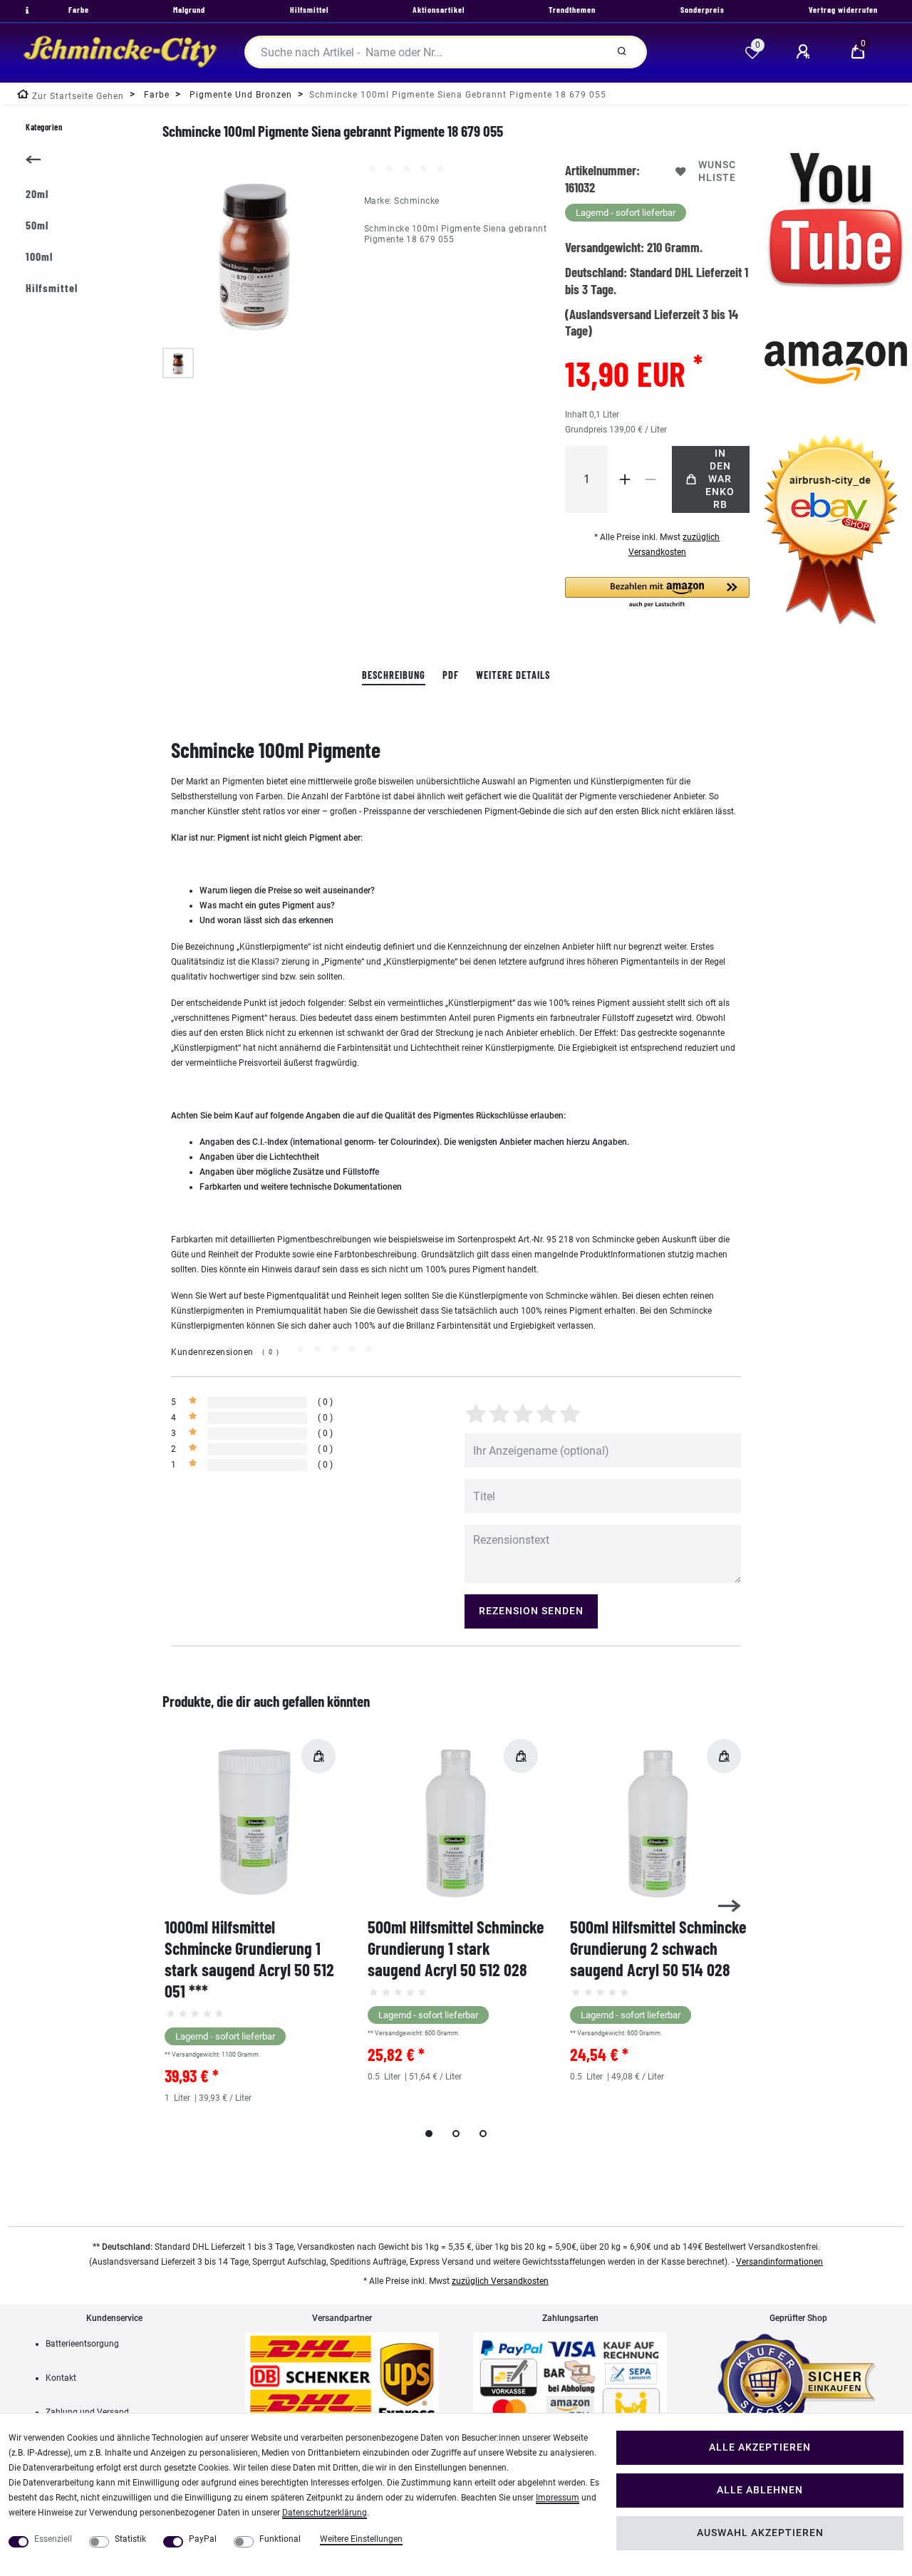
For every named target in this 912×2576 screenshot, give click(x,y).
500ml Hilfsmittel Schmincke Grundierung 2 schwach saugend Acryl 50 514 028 (658, 1948)
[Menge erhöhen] (625, 479)
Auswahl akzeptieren (760, 2533)
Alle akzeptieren (760, 2447)
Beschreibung (394, 675)
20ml (37, 193)
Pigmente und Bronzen (239, 95)
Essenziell (53, 2539)
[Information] (26, 11)
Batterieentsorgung (82, 2344)
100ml (39, 256)
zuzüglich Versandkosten (500, 2281)
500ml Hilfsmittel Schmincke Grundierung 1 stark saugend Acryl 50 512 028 (456, 1948)
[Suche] (622, 52)
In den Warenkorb (720, 479)
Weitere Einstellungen (361, 2539)
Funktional (280, 2539)
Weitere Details (513, 675)
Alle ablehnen (760, 2490)
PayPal (203, 2539)
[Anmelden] (805, 52)
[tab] (394, 676)
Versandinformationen (779, 2262)
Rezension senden (531, 1611)
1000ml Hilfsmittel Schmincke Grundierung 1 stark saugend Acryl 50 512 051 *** (249, 1959)
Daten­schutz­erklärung (325, 2513)
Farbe (155, 95)
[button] (657, 593)
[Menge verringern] (651, 479)
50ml (37, 225)
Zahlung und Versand (87, 2412)
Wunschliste (717, 171)
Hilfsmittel (52, 287)
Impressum (558, 2498)
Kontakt (61, 2378)
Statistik (130, 2539)
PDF (451, 675)
